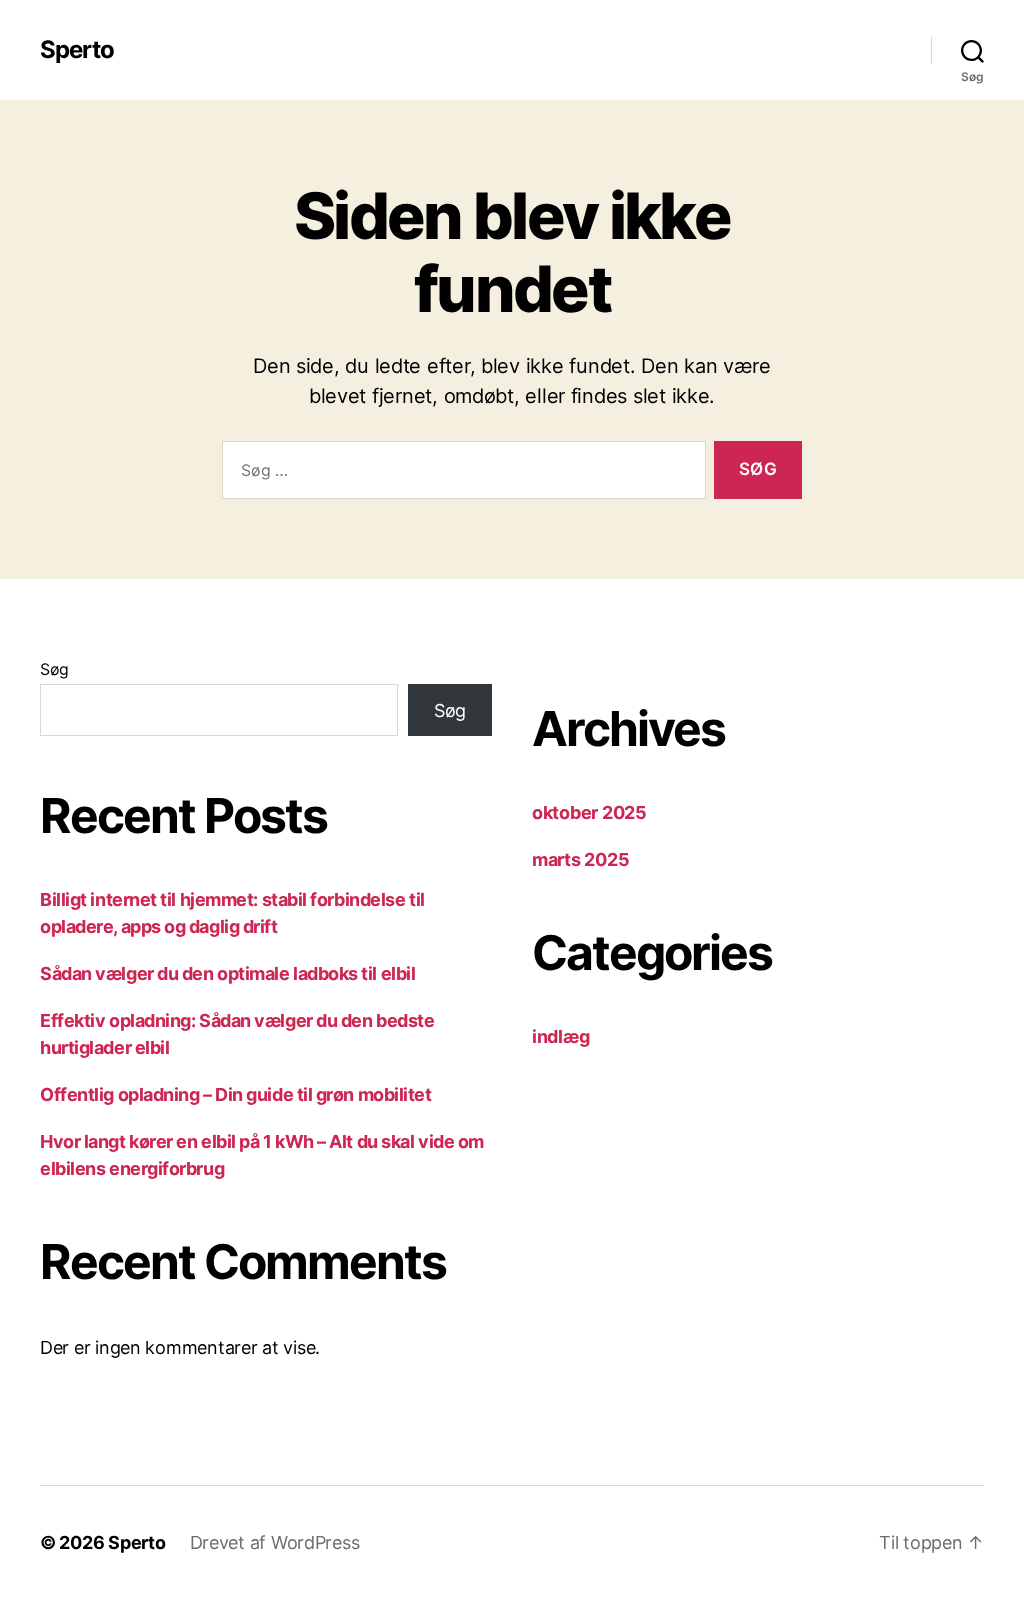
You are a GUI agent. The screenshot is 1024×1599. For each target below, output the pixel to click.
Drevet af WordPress (275, 1542)
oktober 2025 (589, 812)
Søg (54, 669)
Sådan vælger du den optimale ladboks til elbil (227, 973)
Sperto (77, 50)
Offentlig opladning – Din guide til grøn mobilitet (236, 1094)
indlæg (560, 1036)
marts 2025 (580, 859)
